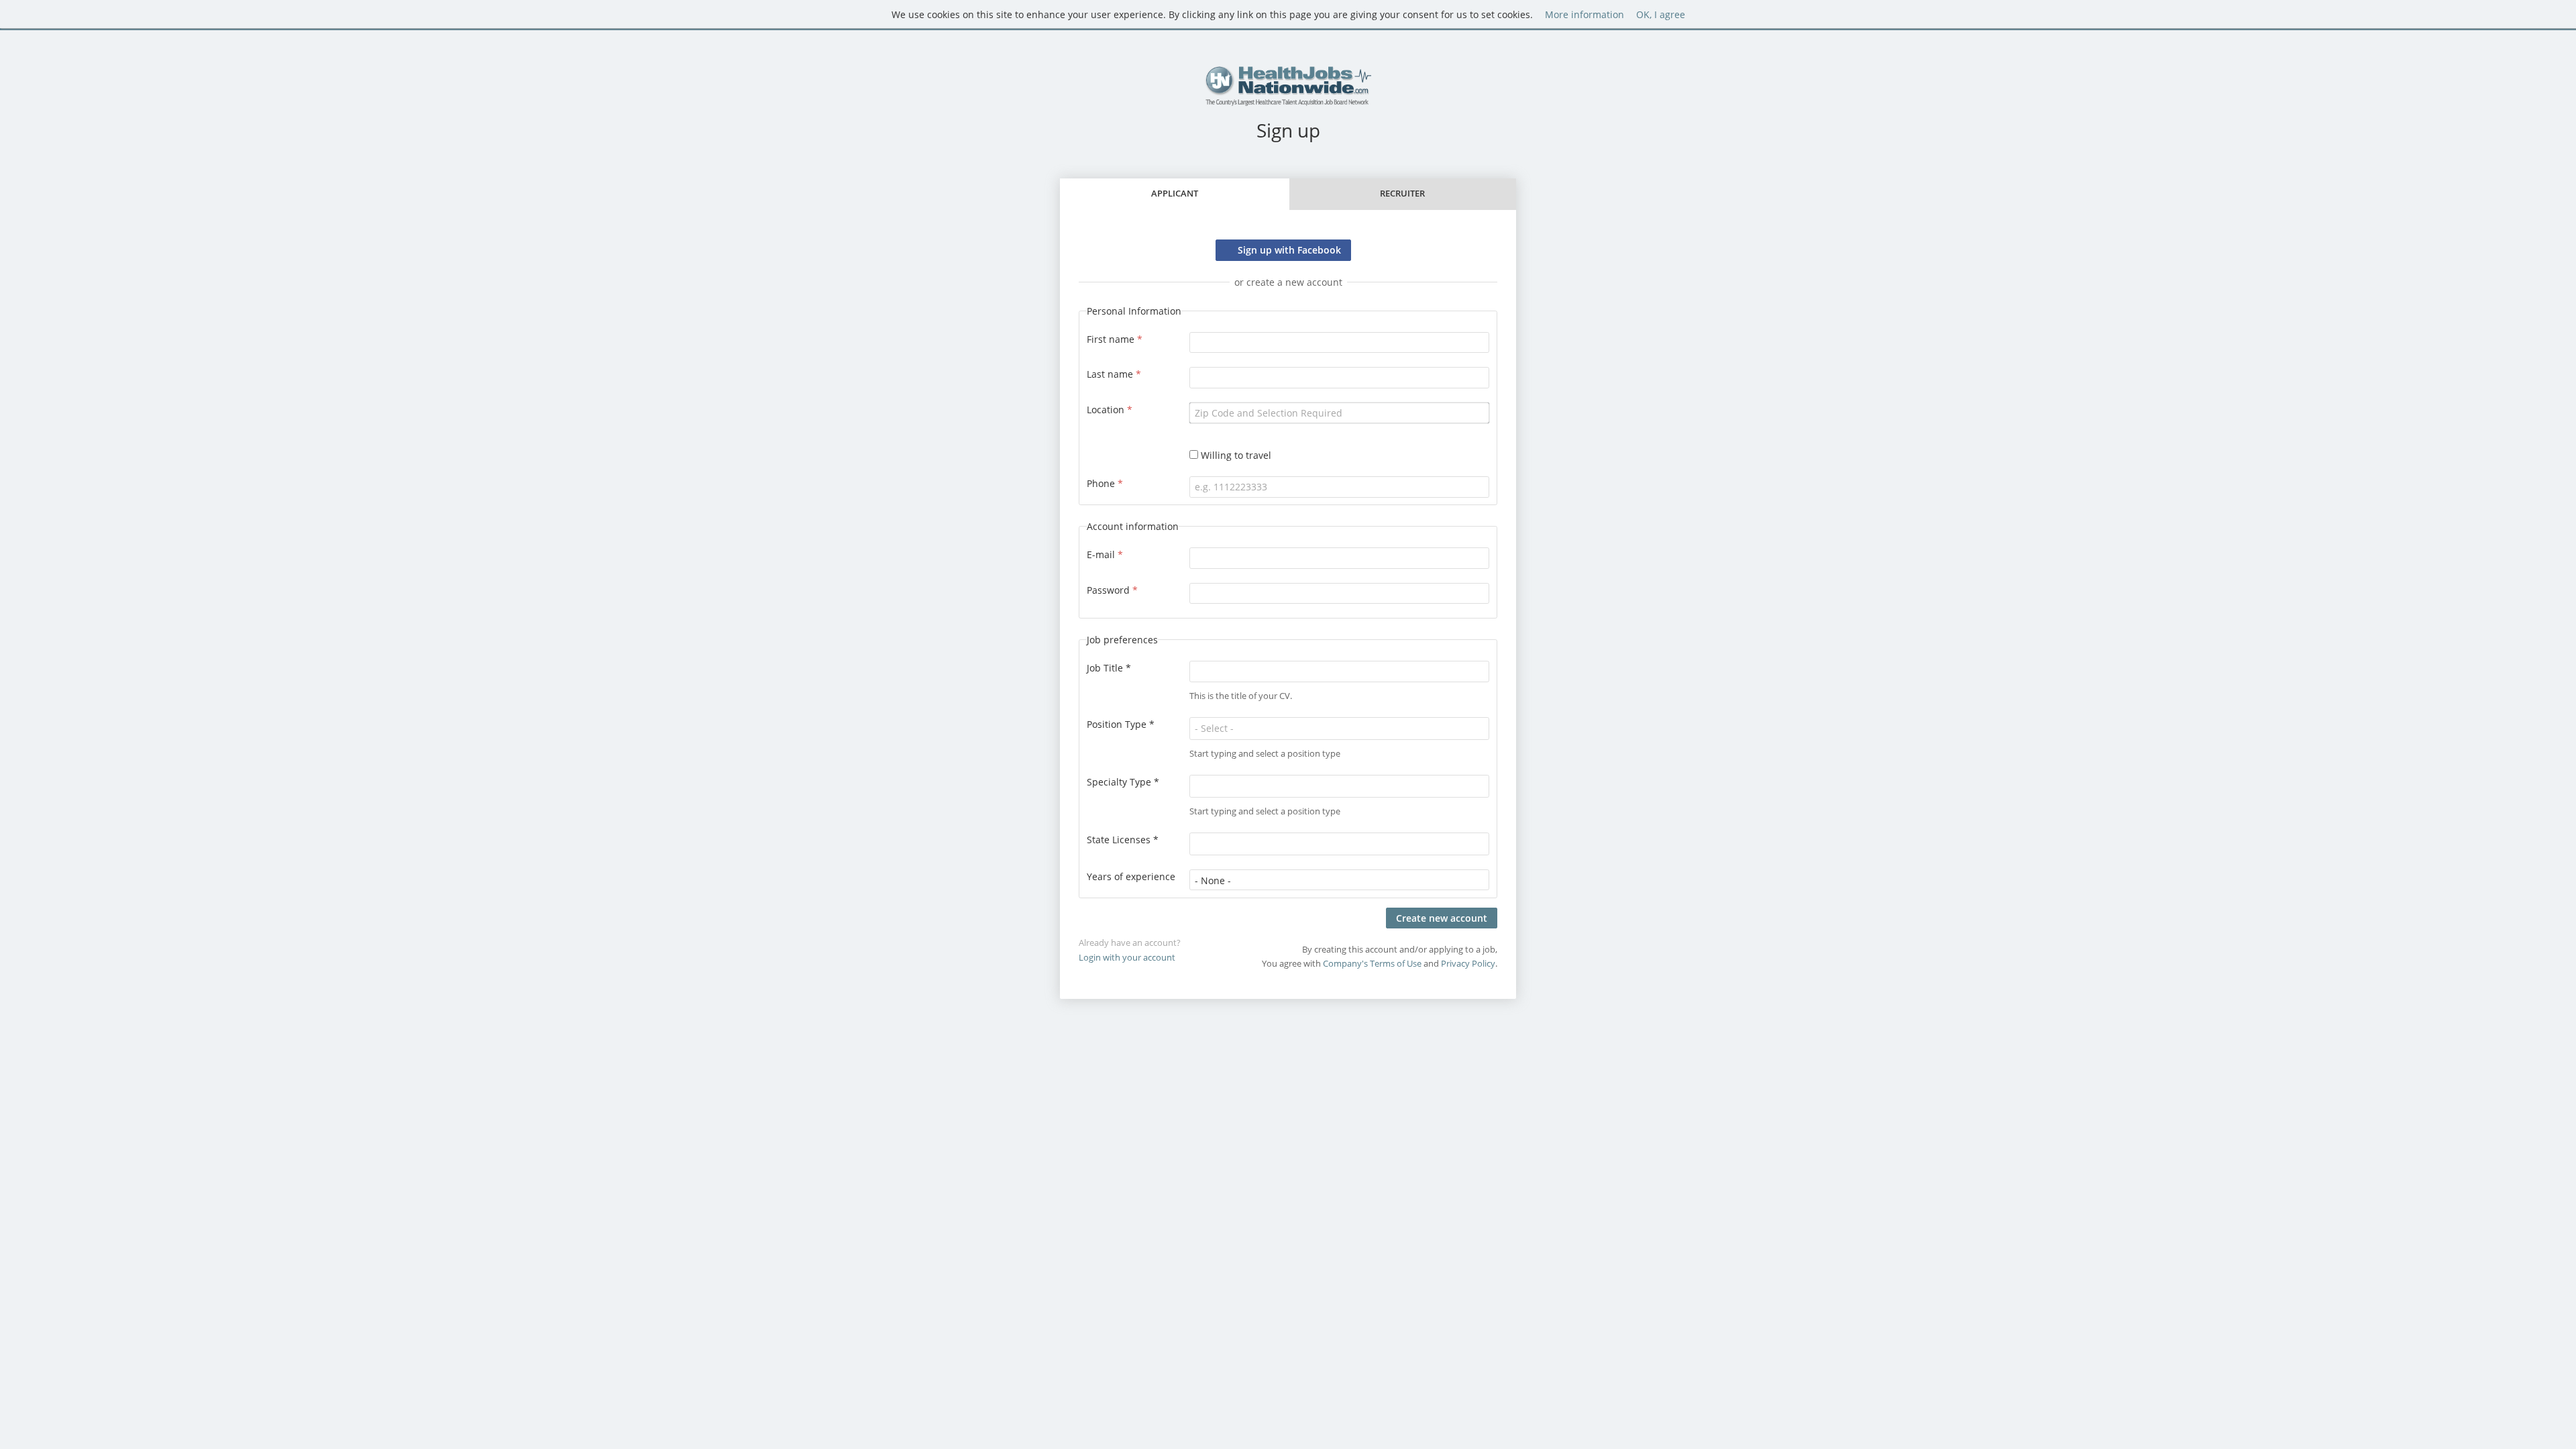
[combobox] (1339, 413)
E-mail (1105, 554)
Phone (1105, 483)
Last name (1114, 374)
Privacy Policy (1468, 964)
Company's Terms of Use (1372, 964)
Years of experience (1131, 876)
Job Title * (1109, 668)
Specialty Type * (1123, 782)
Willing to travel (1236, 455)
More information (1585, 14)
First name (1115, 339)
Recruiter (1402, 194)
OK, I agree (1661, 14)
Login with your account (1127, 958)
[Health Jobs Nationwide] (1288, 86)
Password (1112, 590)
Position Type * (1121, 724)
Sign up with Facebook (1289, 250)
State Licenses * (1123, 840)
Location (1110, 410)
